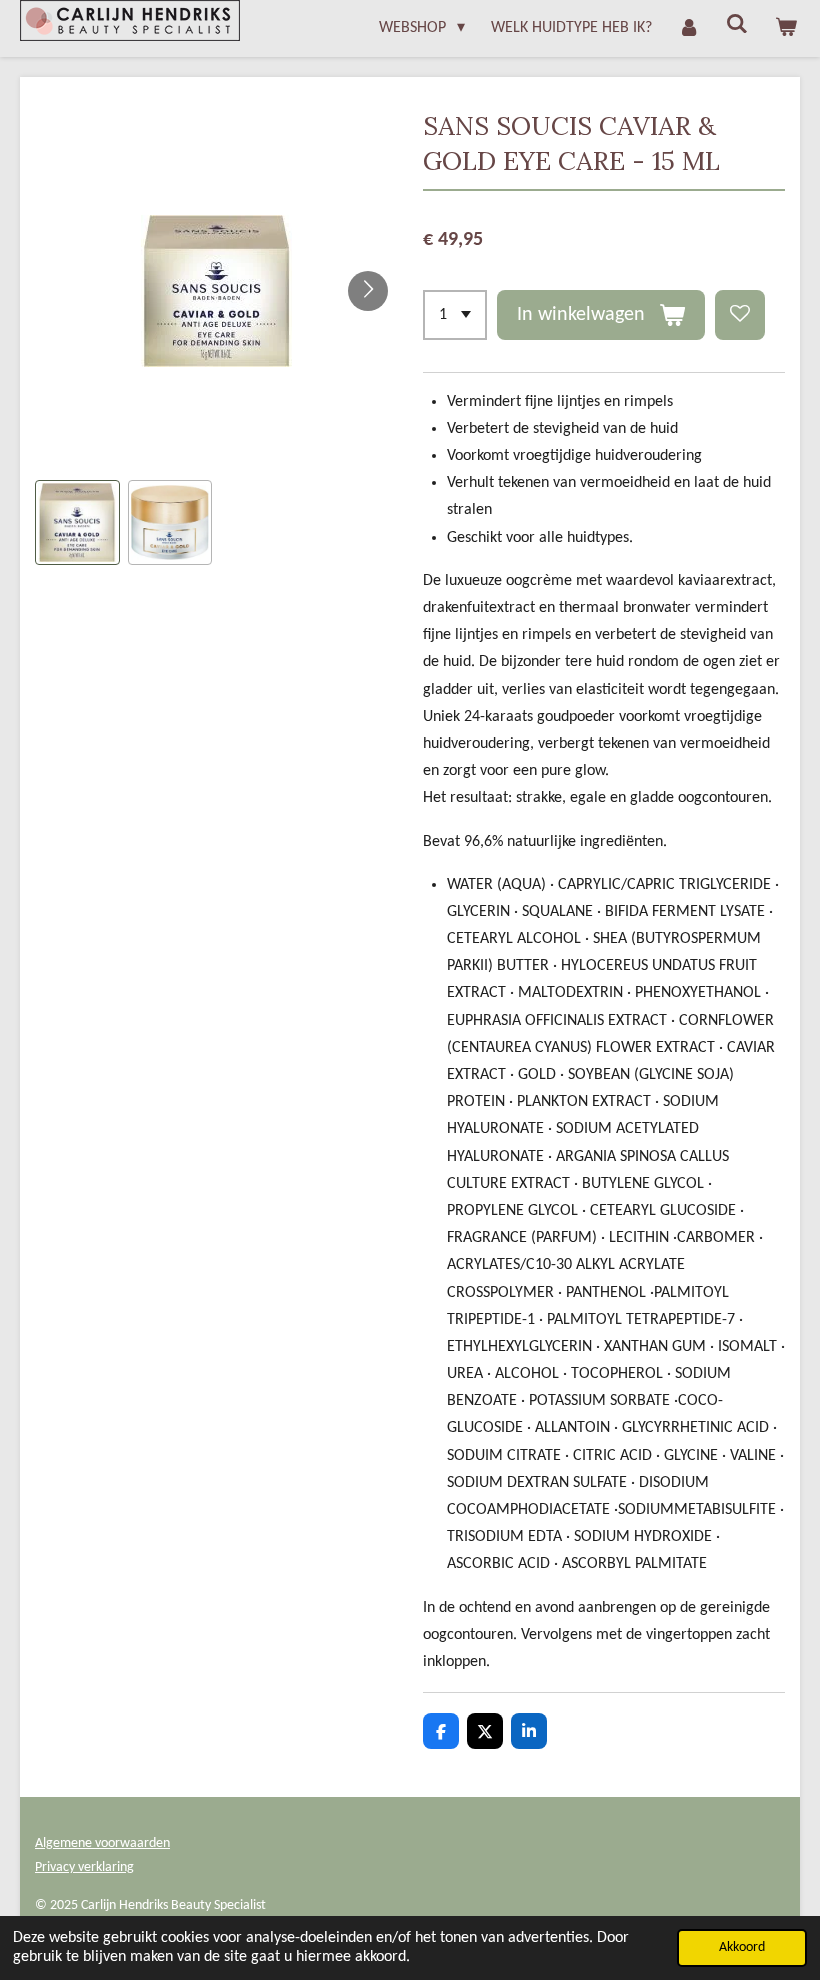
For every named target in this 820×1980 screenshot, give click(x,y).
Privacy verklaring (84, 1867)
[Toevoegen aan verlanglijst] (740, 315)
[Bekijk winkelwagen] (786, 28)
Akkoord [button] (742, 1947)
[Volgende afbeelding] (368, 291)
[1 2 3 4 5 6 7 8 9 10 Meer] (455, 315)
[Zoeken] (737, 25)
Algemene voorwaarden (102, 1843)
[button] (77, 522)
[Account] (689, 28)
